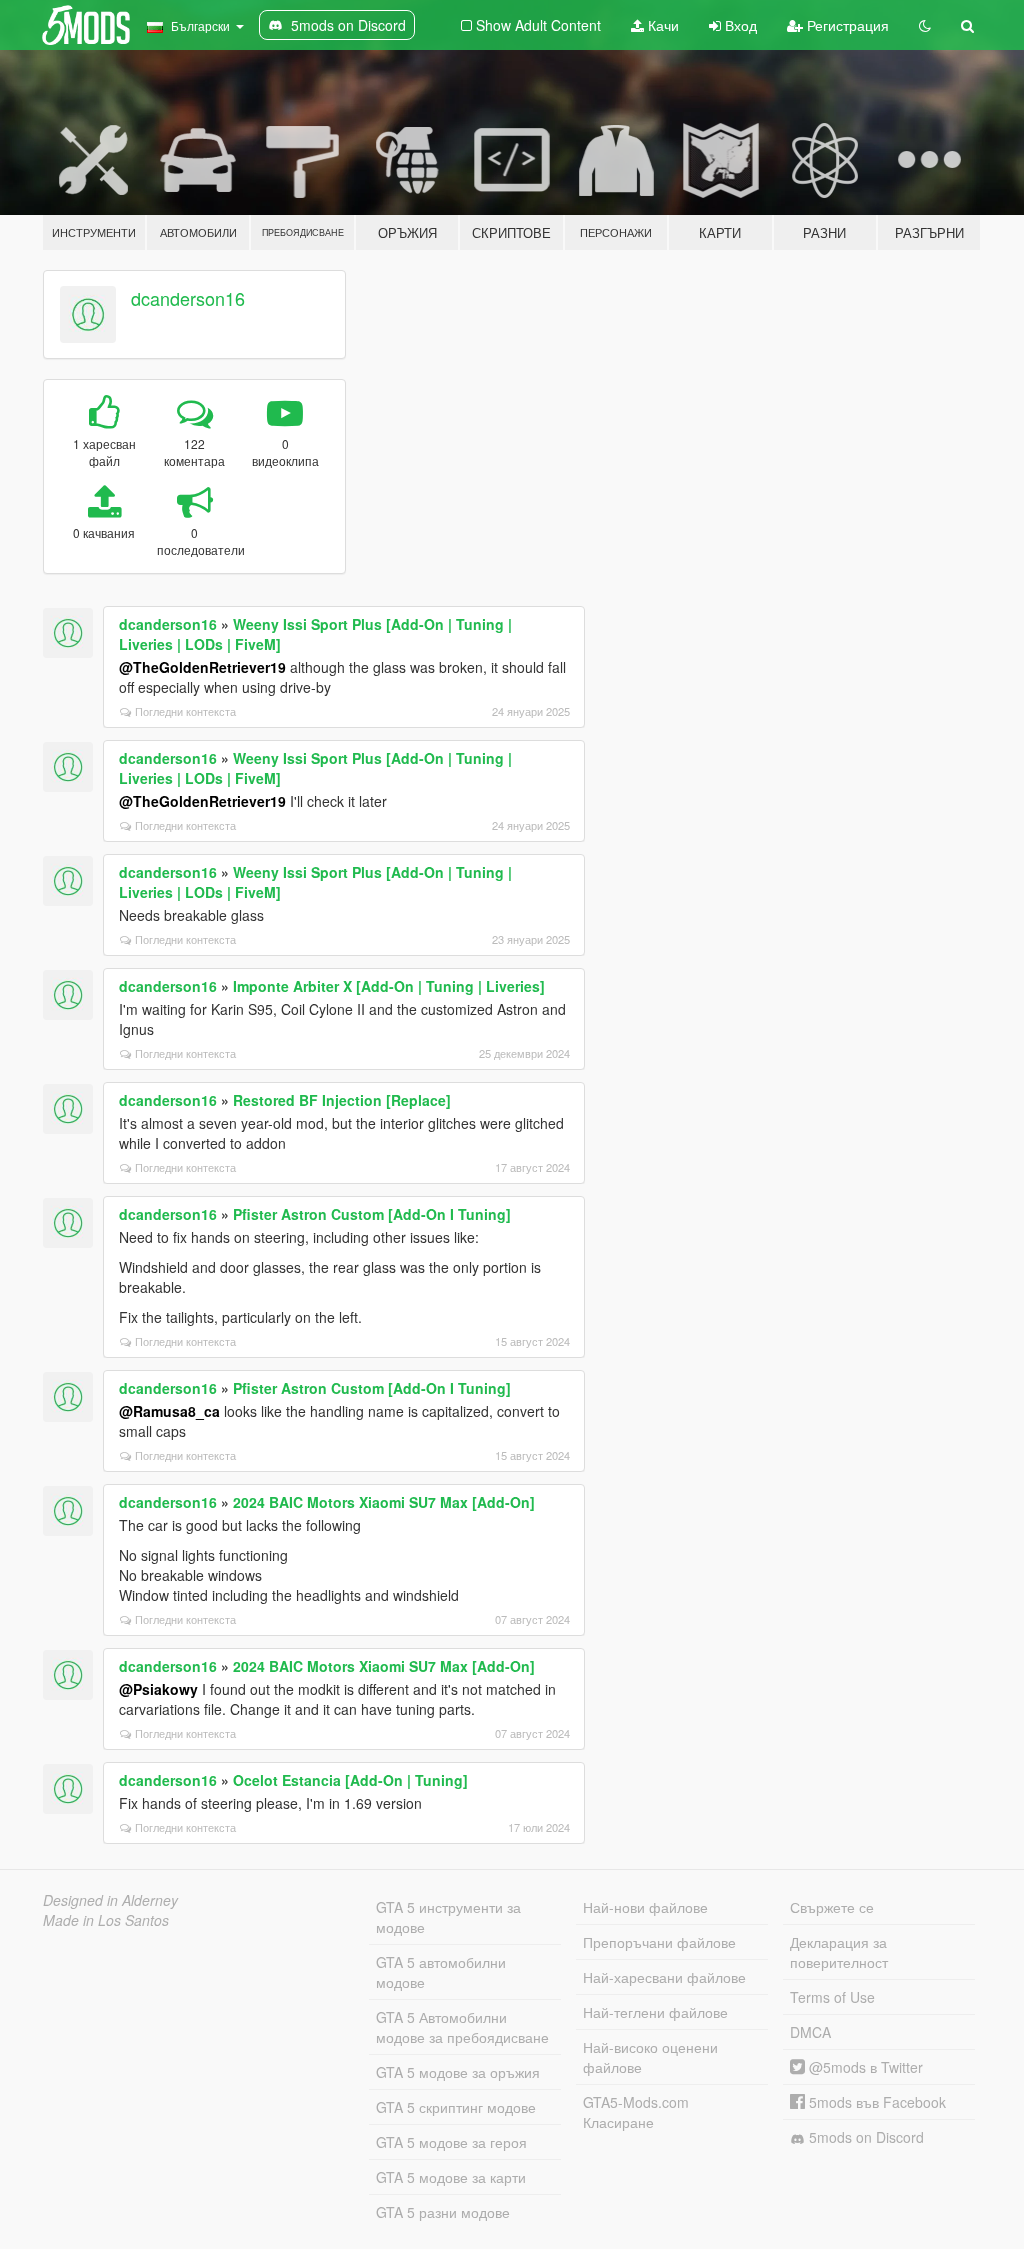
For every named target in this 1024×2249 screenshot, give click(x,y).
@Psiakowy (158, 1689)
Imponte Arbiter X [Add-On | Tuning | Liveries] (389, 986)
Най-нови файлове (645, 1907)
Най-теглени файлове (655, 2012)
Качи (661, 25)
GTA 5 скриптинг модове (456, 2107)
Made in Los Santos (106, 1920)
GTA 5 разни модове (443, 2212)
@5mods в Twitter (864, 2067)
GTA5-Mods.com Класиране (636, 2112)
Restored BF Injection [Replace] (342, 1100)
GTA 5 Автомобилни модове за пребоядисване (462, 2027)
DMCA (810, 2032)
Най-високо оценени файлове (650, 2057)
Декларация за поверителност (839, 1952)
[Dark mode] (925, 25)
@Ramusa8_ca (169, 1411)
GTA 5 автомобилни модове (441, 1972)
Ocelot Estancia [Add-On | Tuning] (350, 1780)
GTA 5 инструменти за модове (448, 1917)
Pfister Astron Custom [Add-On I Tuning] (372, 1214)
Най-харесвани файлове (664, 1977)
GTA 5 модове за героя (451, 2142)
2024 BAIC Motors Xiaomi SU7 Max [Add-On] (384, 1502)
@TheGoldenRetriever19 (202, 667)
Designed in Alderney (110, 1900)
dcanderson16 (188, 298)
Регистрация (846, 25)
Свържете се (832, 1907)
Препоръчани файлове (659, 1942)
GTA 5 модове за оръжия (458, 2072)
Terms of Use (832, 1997)
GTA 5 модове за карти (451, 2177)
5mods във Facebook (875, 2102)
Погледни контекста (185, 711)
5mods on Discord (864, 2137)
